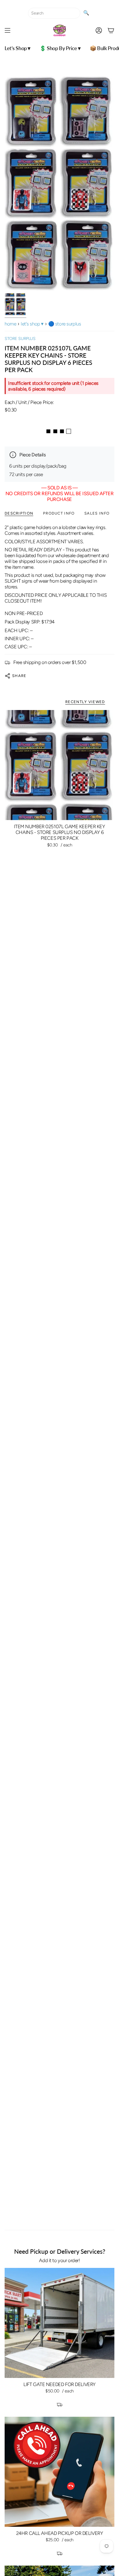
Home (10, 324)
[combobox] (54, 13)
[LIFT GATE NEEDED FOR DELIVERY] (59, 2323)
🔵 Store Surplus (65, 324)
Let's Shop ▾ (32, 324)
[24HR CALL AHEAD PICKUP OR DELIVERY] (59, 2472)
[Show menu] (8, 30)
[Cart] (111, 30)
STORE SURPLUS (20, 339)
